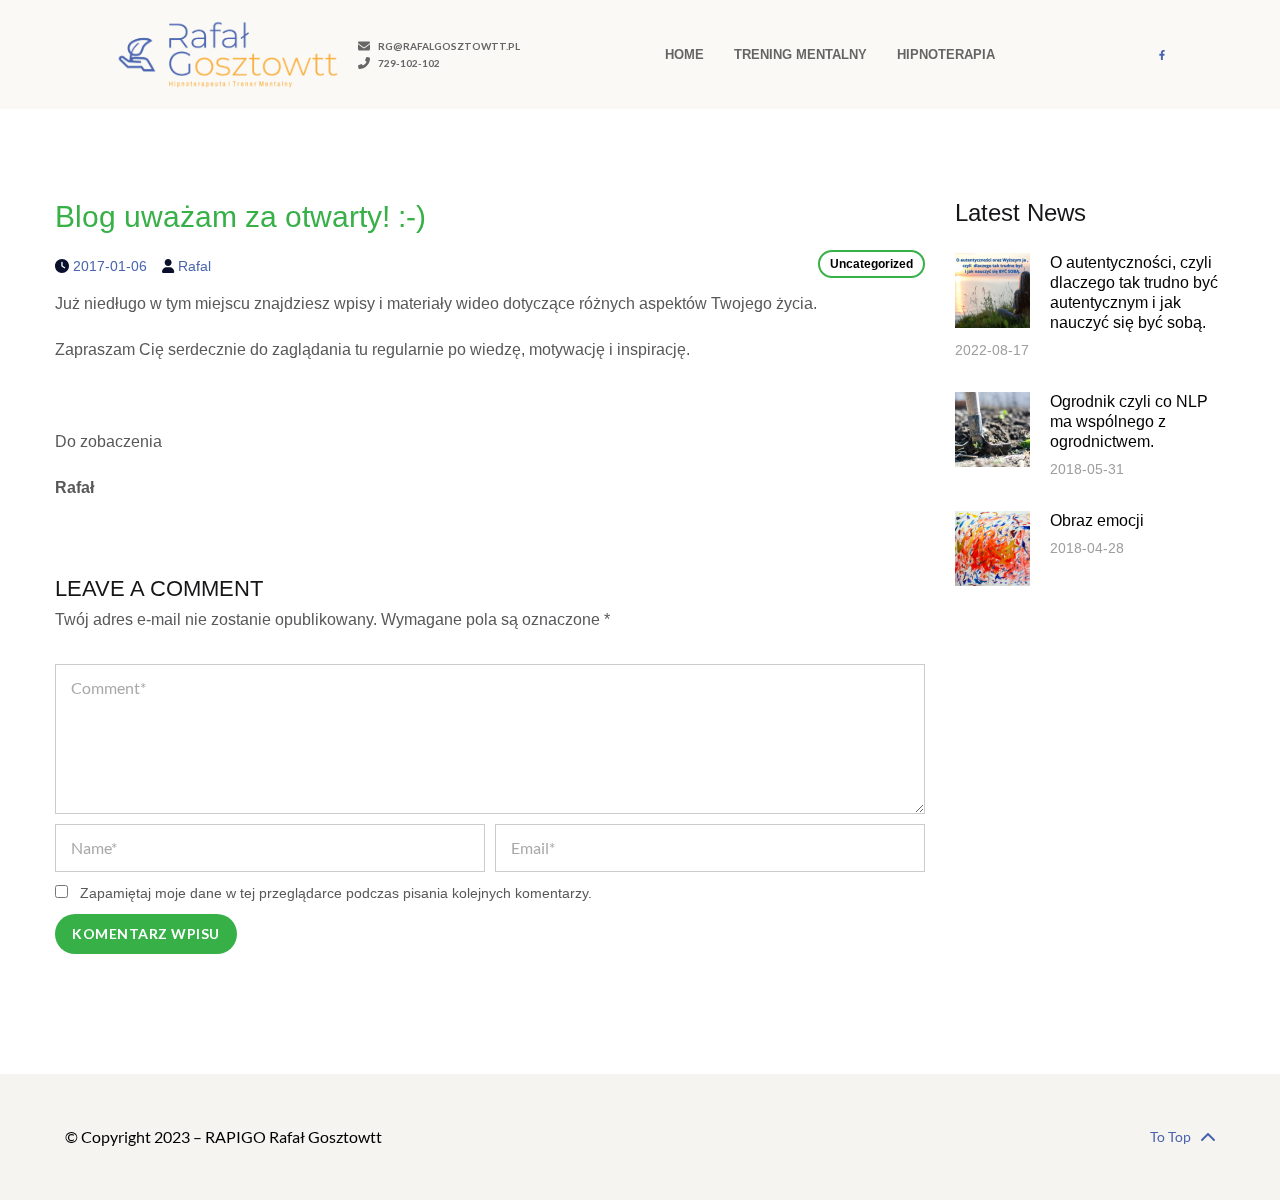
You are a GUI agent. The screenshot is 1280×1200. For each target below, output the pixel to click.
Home (684, 54)
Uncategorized (871, 264)
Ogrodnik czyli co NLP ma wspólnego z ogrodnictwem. (1129, 421)
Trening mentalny (800, 54)
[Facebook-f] (1162, 55)
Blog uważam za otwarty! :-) (240, 216)
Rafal (194, 266)
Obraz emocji (1097, 520)
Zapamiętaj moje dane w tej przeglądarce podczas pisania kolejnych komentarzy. (336, 893)
